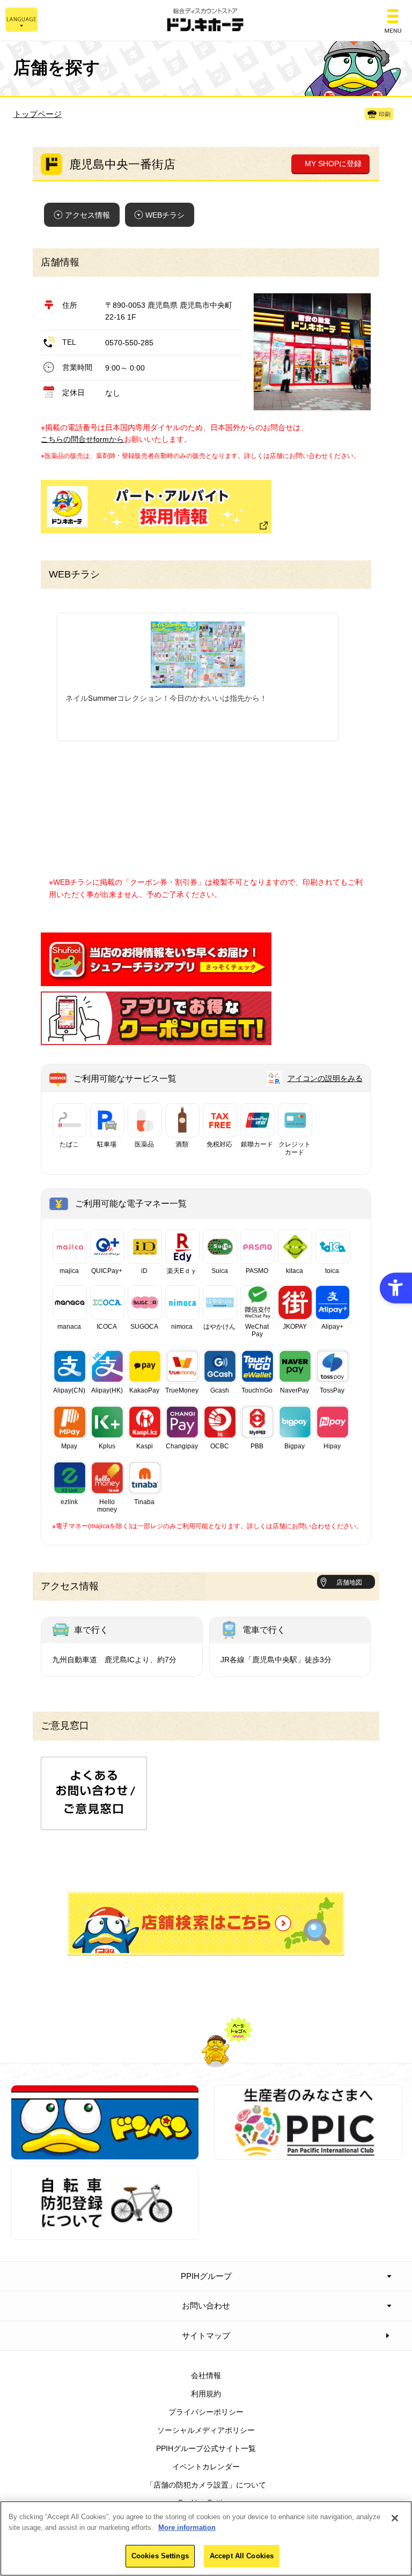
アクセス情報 (87, 215)
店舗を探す (206, 1924)
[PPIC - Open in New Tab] (308, 2153)
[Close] (395, 2518)
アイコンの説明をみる (325, 1078)
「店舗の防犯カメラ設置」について (206, 2485)
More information (187, 2527)
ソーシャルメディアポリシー (206, 2430)
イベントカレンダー (206, 2467)
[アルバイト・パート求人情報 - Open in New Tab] (156, 507)
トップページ (38, 114)
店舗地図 (349, 1582)
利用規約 (206, 2394)
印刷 (385, 114)
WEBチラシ (165, 215)
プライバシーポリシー (206, 2412)
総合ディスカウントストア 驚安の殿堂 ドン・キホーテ (206, 21)
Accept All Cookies (242, 2556)
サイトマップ (206, 2336)
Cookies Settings (160, 2556)
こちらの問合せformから (82, 439)
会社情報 (206, 2375)
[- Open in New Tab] (156, 980)
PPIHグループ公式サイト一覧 (206, 2448)
